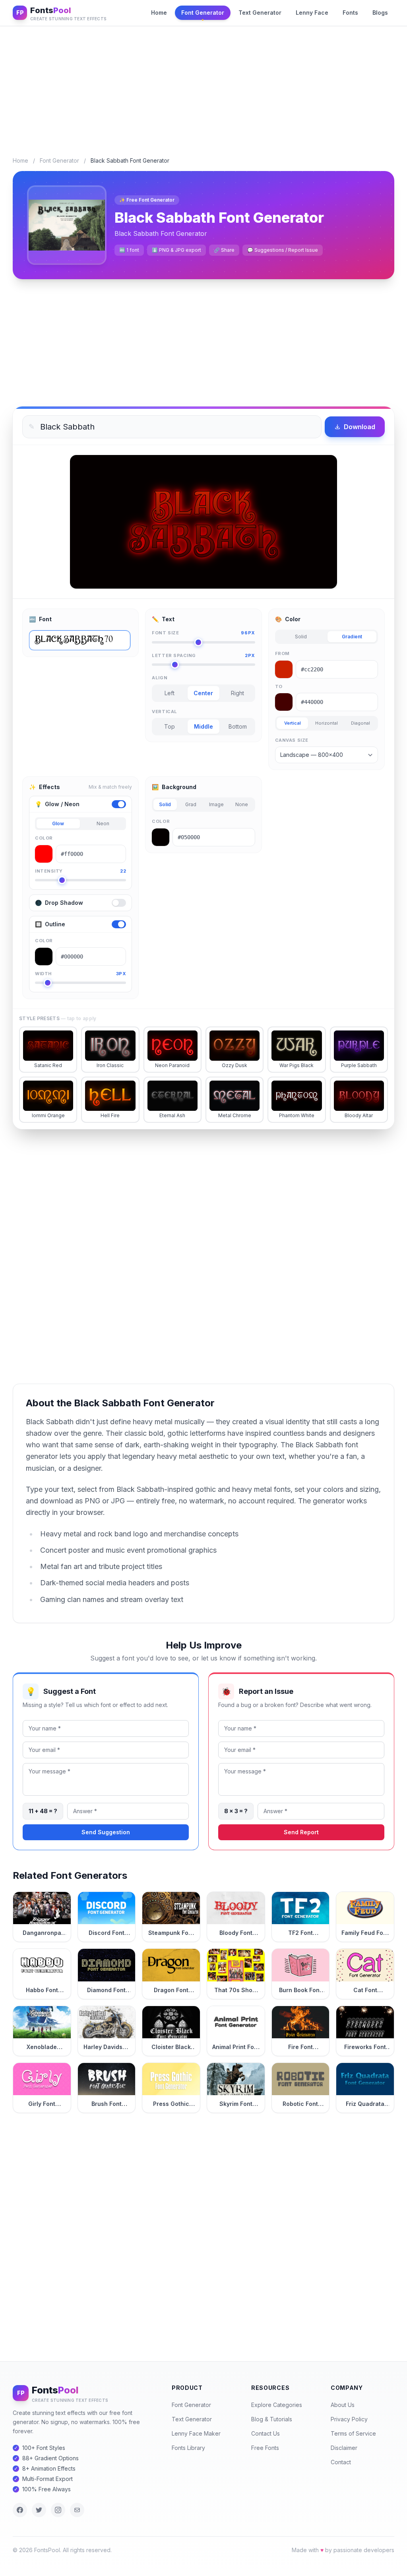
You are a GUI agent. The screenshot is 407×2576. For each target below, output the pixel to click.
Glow (58, 823)
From (282, 653)
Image (216, 804)
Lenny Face (312, 13)
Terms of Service (353, 2433)
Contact (341, 2462)
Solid (301, 637)
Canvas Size (292, 740)
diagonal (360, 723)
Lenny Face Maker (196, 2433)
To (279, 686)
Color (44, 838)
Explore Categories (277, 2405)
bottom (238, 726)
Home (159, 13)
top (170, 726)
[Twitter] (39, 2510)
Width (80, 974)
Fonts (350, 13)
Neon (103, 823)
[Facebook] (20, 2510)
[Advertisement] (203, 85)
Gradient (352, 637)
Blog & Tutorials (272, 2419)
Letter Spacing (203, 655)
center (203, 693)
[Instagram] (58, 2510)
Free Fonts (265, 2448)
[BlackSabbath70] (80, 640)
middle (203, 726)
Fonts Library (188, 2448)
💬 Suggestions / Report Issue (283, 250)
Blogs (380, 13)
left (170, 693)
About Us (343, 2405)
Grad (191, 804)
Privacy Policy (349, 2419)
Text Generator (260, 13)
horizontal (327, 723)
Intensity (80, 871)
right (237, 693)
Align (160, 678)
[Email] (77, 2510)
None (242, 804)
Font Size (203, 633)
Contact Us (266, 2433)
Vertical (164, 712)
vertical (293, 723)
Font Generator (203, 13)
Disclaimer (344, 2448)
